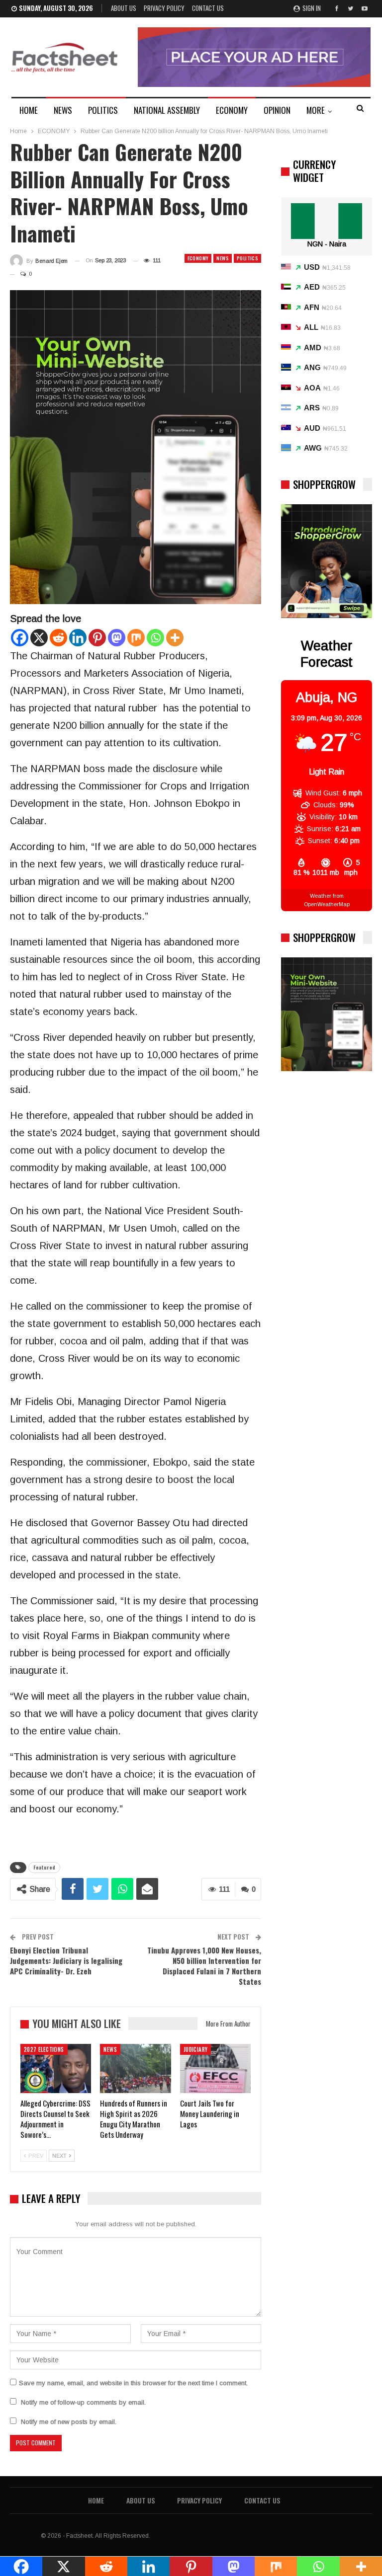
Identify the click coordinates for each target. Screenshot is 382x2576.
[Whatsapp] (155, 638)
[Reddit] (58, 638)
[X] (39, 638)
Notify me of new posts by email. (69, 2422)
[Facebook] (20, 638)
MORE (316, 110)
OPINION (277, 110)
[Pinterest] (97, 638)
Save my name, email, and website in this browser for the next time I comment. (133, 2383)
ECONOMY (232, 110)
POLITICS (103, 110)
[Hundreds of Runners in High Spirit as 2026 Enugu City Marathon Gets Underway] (135, 2069)
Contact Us (208, 8)
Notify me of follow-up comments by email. (83, 2402)
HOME (29, 110)
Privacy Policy (164, 8)
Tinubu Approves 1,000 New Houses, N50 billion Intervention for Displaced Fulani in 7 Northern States (204, 1966)
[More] (175, 638)
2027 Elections (44, 2049)
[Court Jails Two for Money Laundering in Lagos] (215, 2069)
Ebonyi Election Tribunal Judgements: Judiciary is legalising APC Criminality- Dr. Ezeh (66, 1960)
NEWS (63, 110)
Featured (44, 1867)
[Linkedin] (78, 638)
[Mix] (136, 638)
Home (96, 2500)
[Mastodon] (117, 638)
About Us (124, 8)
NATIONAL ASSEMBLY (167, 110)
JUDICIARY (196, 2049)
